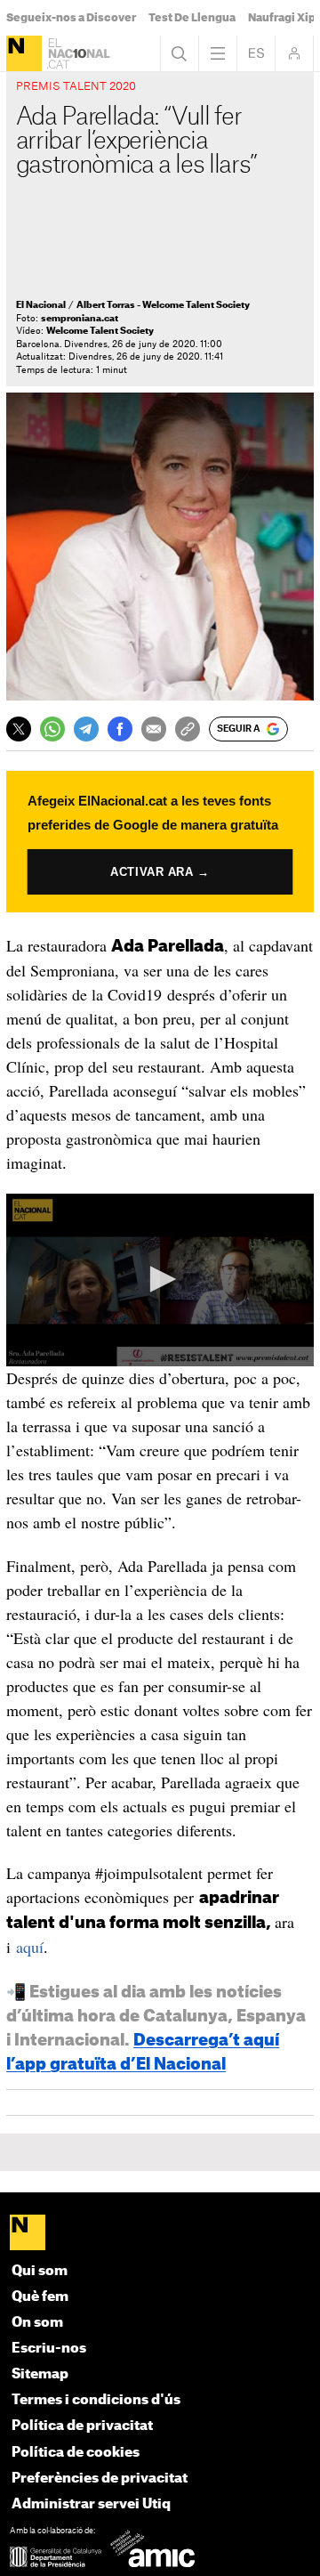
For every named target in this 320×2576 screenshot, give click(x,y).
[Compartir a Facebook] (120, 729)
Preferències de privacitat (100, 2479)
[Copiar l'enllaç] (188, 729)
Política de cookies (76, 2453)
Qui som (40, 2271)
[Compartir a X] (19, 729)
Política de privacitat (82, 2426)
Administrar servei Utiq (91, 2504)
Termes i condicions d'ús (96, 2400)
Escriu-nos (49, 2349)
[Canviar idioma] (256, 53)
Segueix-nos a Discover (71, 18)
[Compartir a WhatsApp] (52, 729)
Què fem (40, 2297)
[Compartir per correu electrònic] (154, 729)
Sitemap (40, 2374)
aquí (30, 1947)
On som (37, 2323)
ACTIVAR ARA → (160, 871)
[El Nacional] (24, 53)
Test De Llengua (192, 18)
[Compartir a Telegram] (86, 729)
